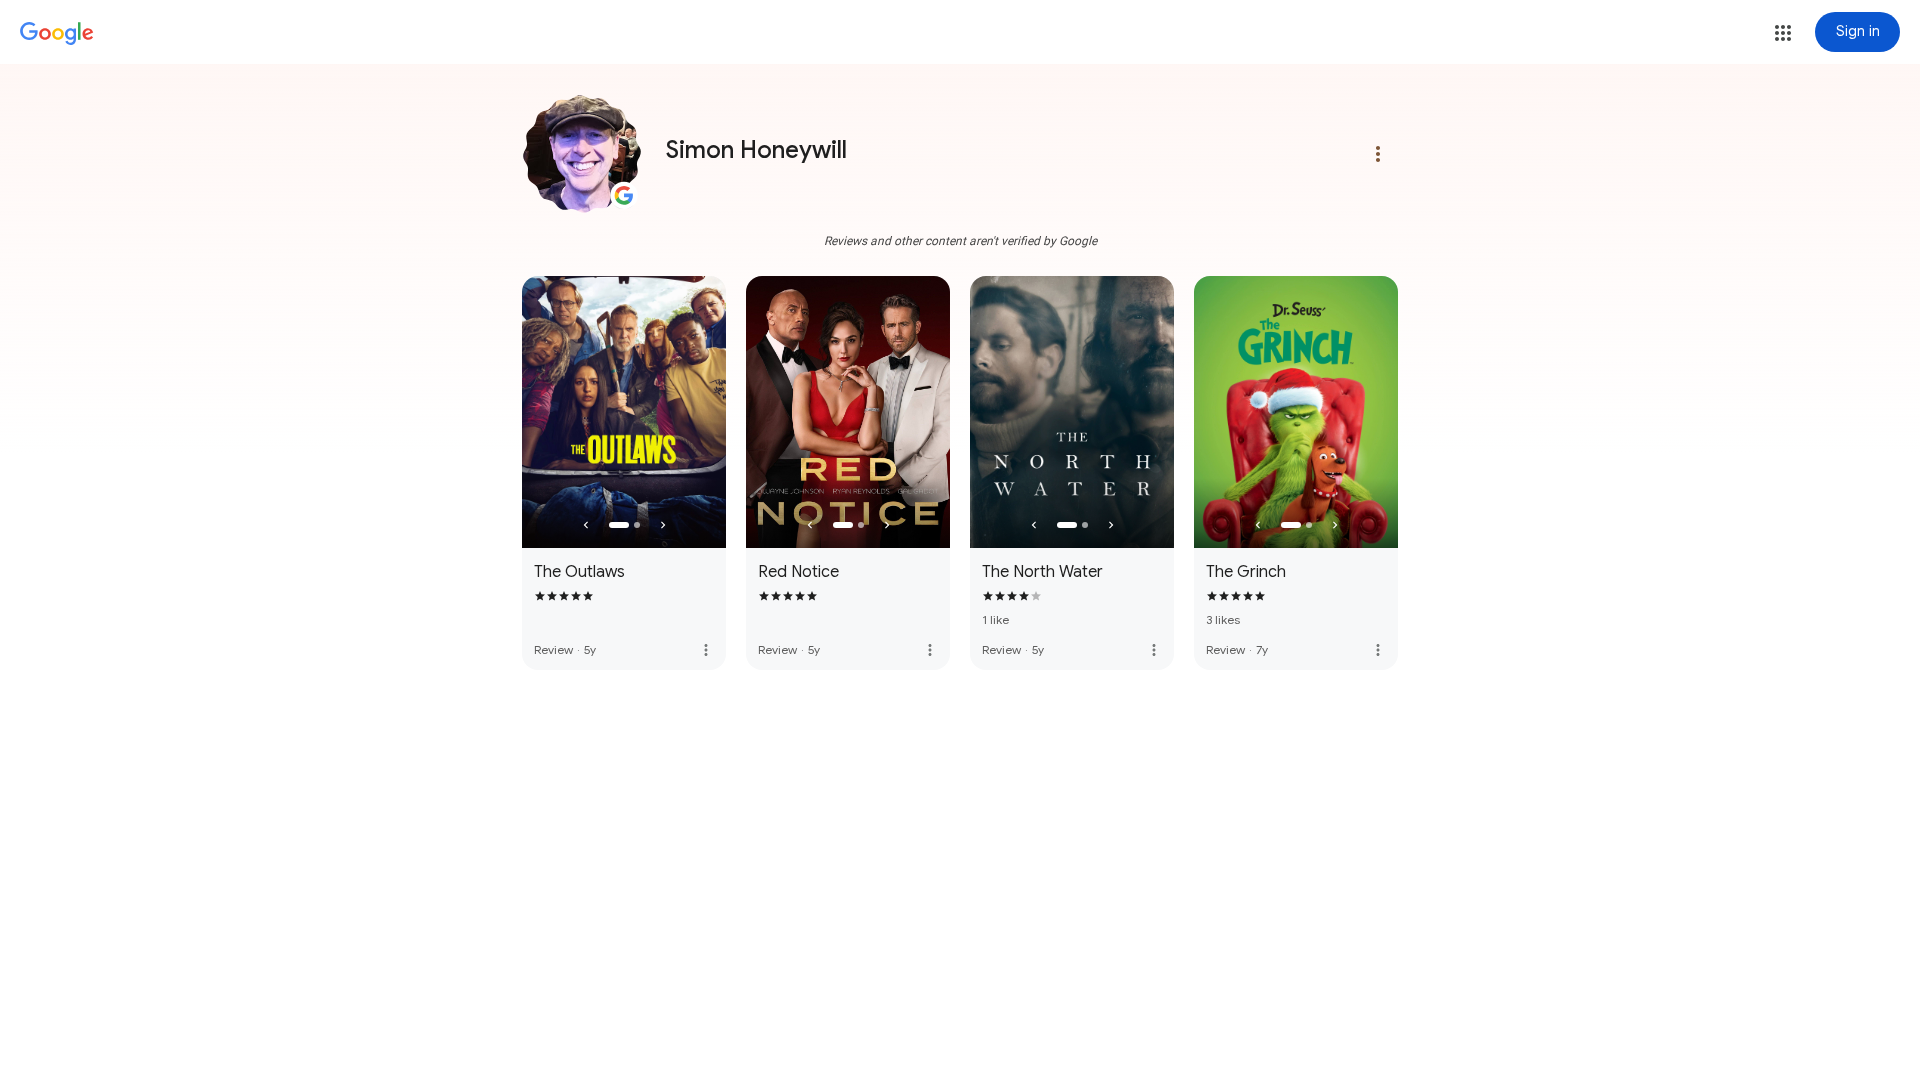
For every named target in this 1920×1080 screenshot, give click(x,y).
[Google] (57, 34)
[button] (1783, 33)
